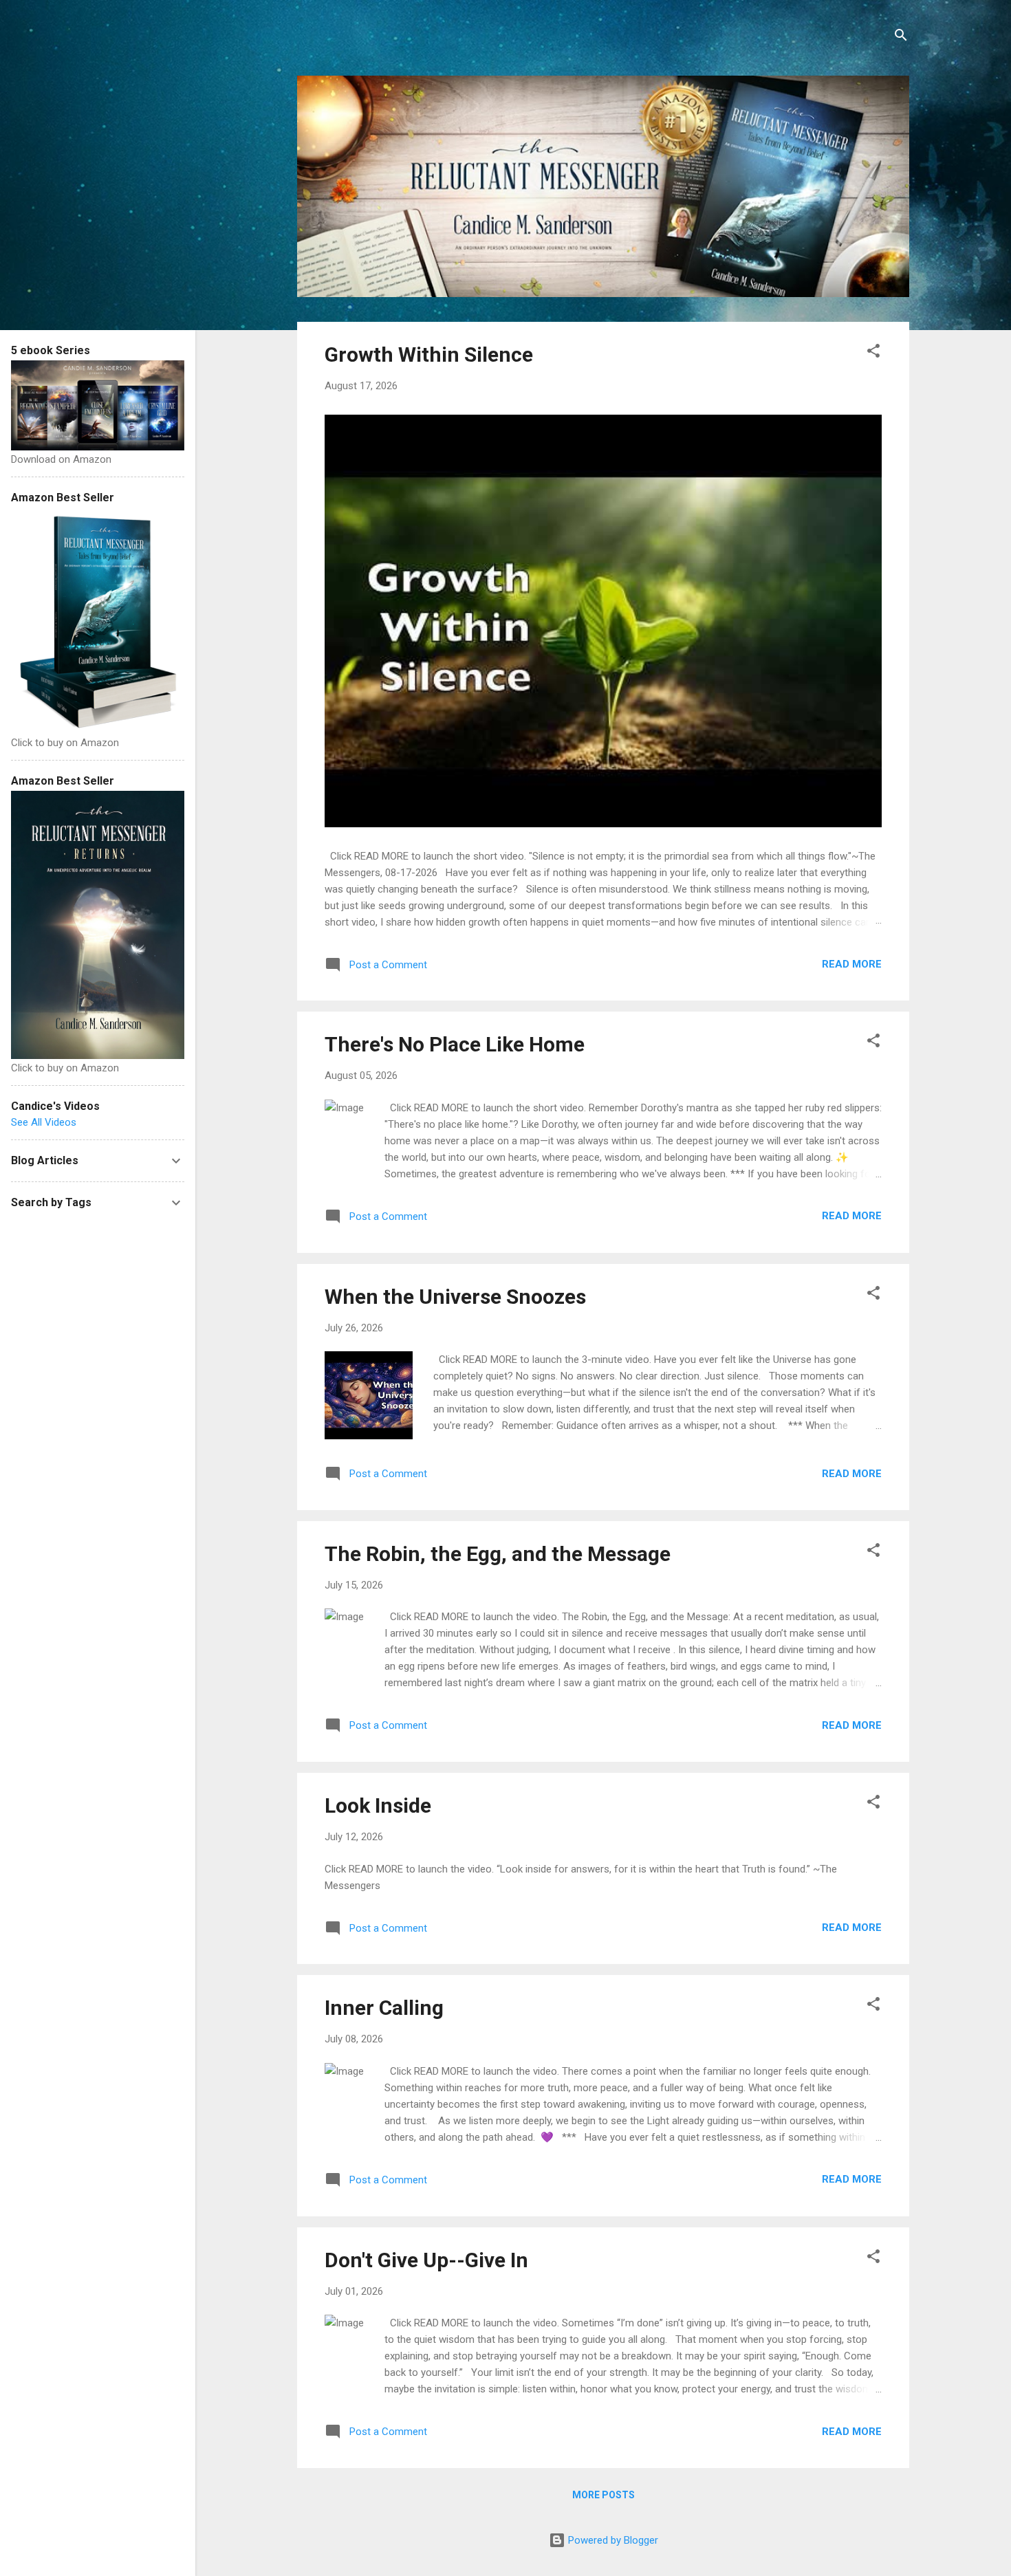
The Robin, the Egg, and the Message (498, 1554)
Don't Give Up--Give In (426, 2260)
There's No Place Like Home (455, 1044)
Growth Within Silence (429, 354)
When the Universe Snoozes (455, 1297)
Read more (852, 964)
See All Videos (44, 1122)
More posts (604, 2495)
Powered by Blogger (612, 2540)
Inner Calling (384, 2008)
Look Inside (378, 1805)
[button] (873, 353)
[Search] (901, 37)
